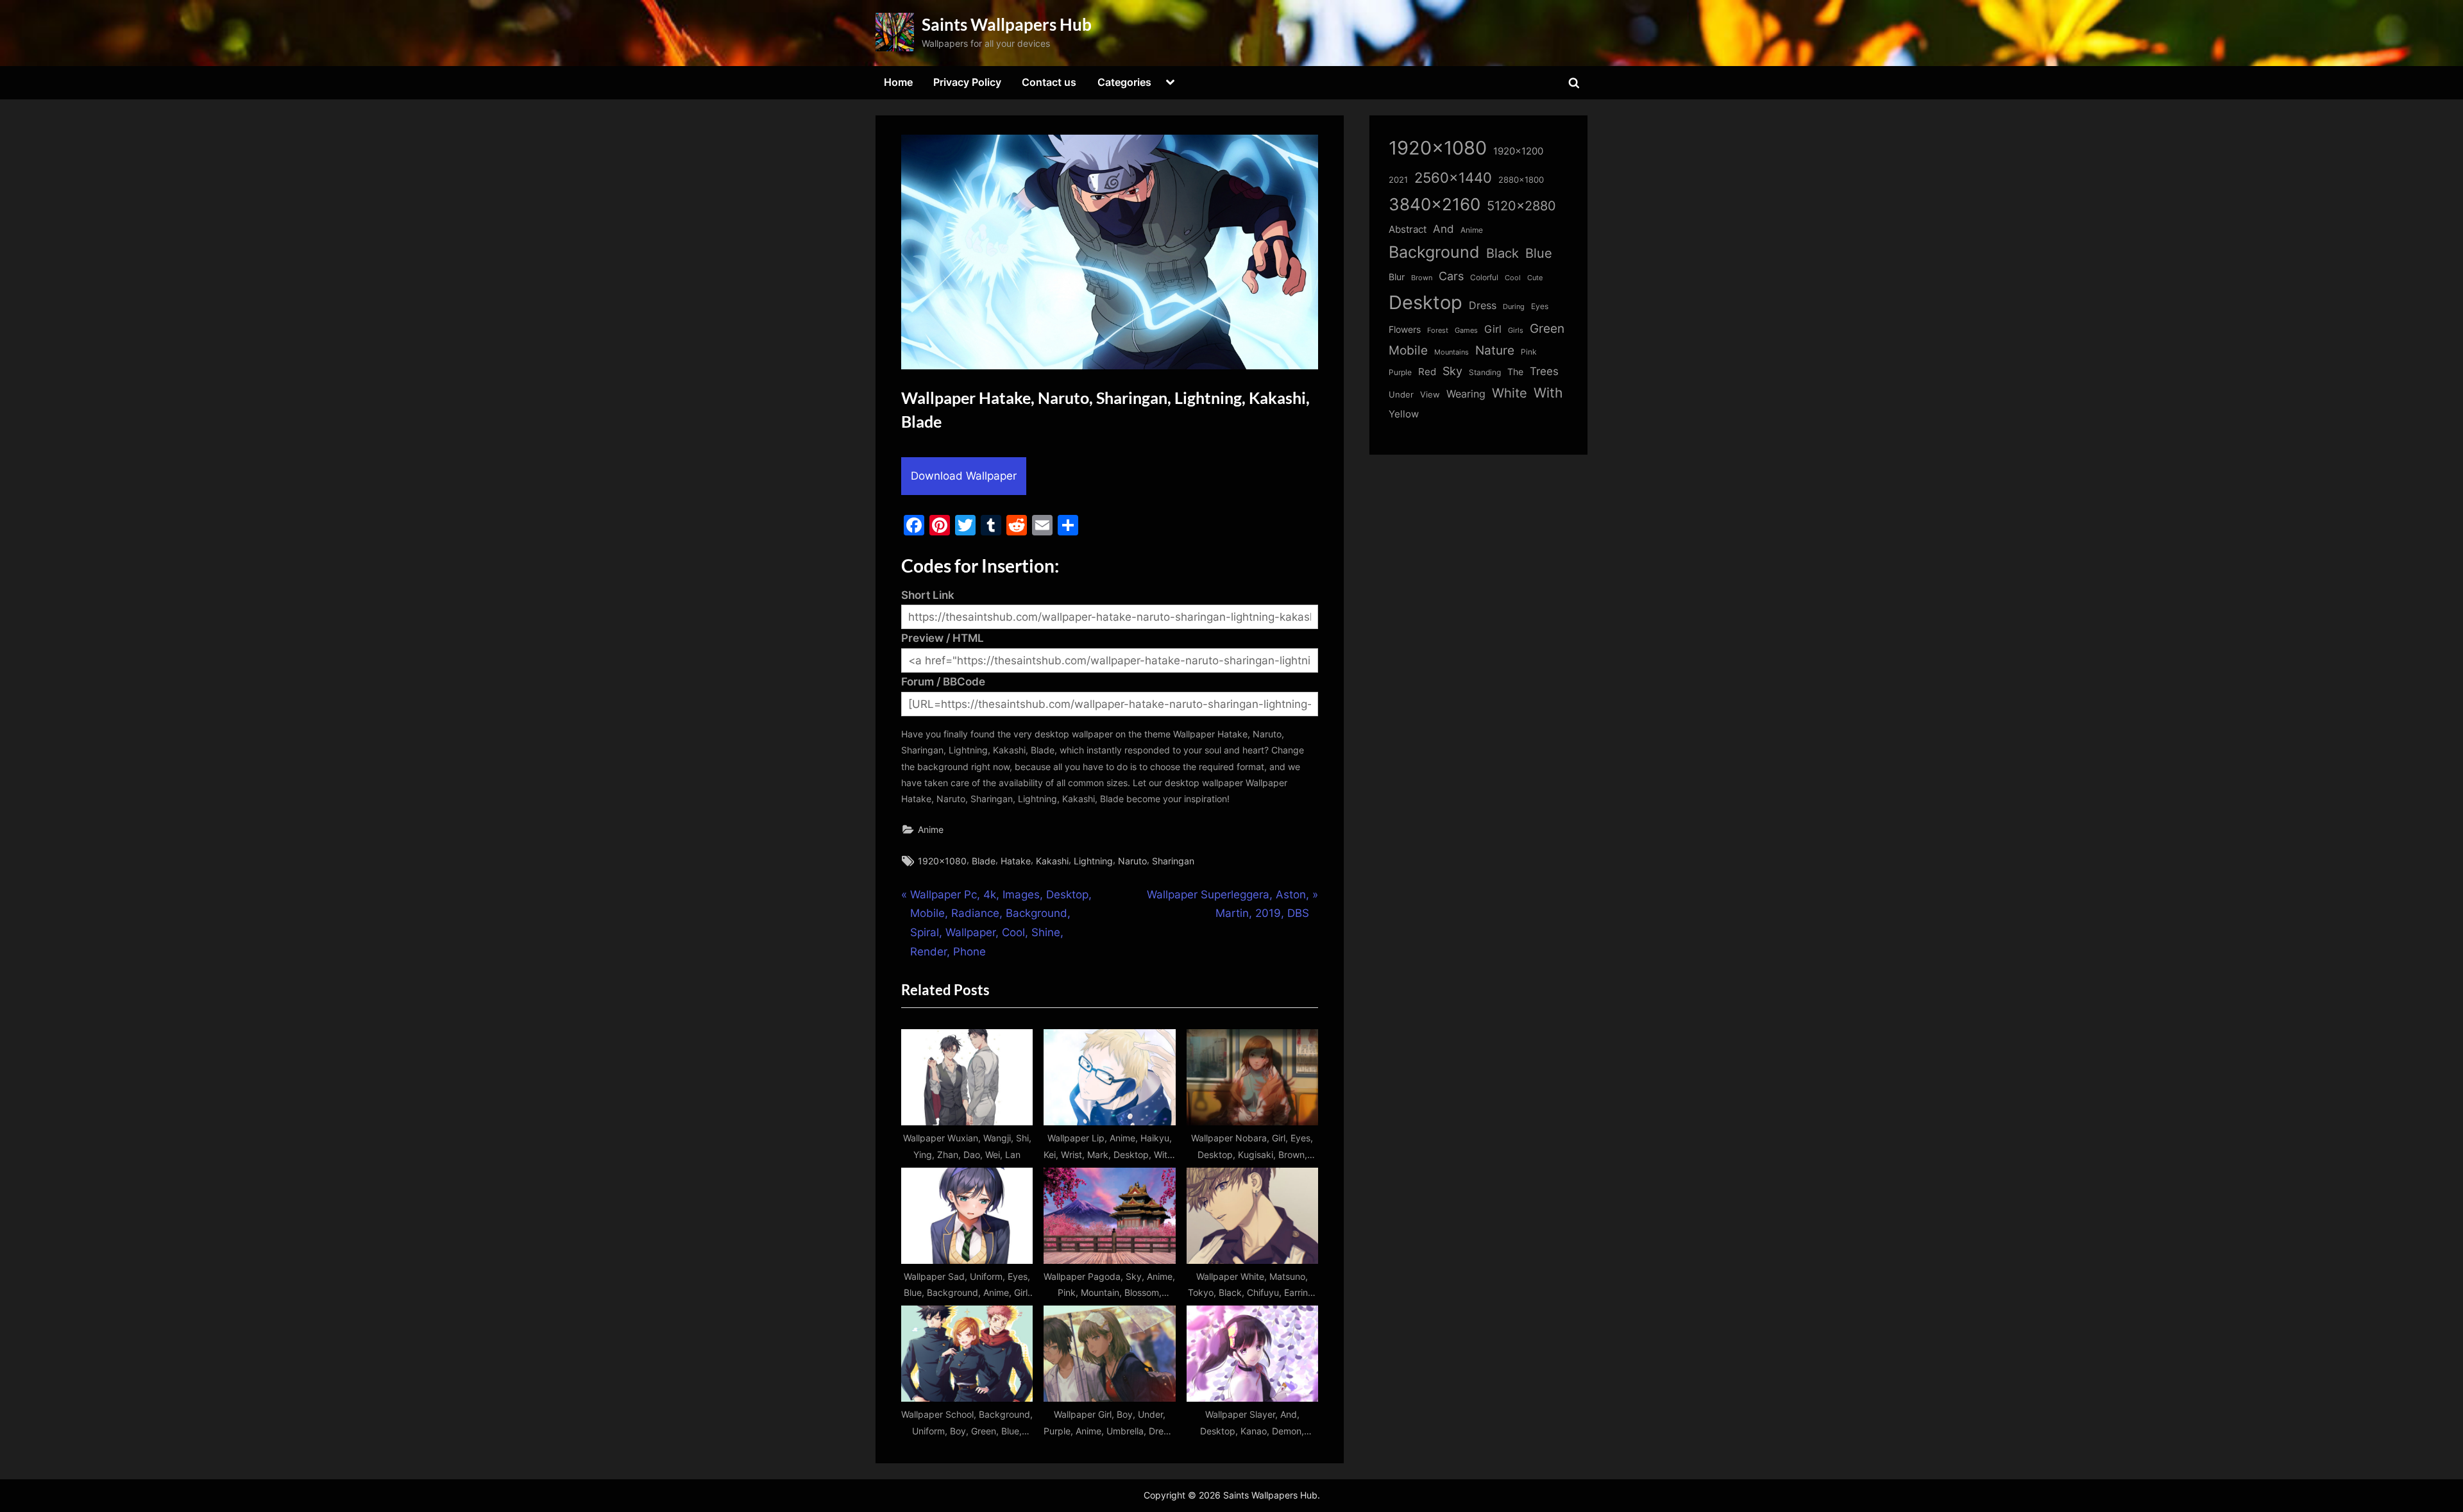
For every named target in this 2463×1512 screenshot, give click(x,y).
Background (1434, 252)
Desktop (1426, 302)
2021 (1398, 180)
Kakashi (1052, 861)
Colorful (1484, 277)
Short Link (928, 595)
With (1548, 393)
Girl (1493, 329)
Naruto (1132, 861)
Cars (1451, 276)
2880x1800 (1521, 180)
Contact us (1049, 82)
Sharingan (1173, 861)
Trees (1544, 371)
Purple (1400, 373)
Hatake (1016, 861)
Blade (984, 861)
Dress (1483, 306)
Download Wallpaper (964, 476)
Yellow (1404, 414)
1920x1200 (1518, 151)
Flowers (1405, 330)
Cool (1513, 278)
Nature (1495, 350)
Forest (1438, 330)
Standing (1485, 372)
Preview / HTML (943, 638)
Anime (931, 829)
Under (1401, 394)
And (1443, 229)
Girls (1516, 330)
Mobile (1408, 350)
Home (898, 82)
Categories (1124, 82)
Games (1466, 331)
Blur (1397, 277)
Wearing (1466, 394)
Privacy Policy (967, 82)
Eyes (1540, 306)
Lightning (1093, 861)
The (1515, 372)
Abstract (1408, 229)
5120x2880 (1521, 206)
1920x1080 (942, 861)
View (1430, 395)
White (1510, 393)
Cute (1535, 278)
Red (1427, 372)
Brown (1422, 278)
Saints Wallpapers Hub (1007, 24)
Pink (1529, 352)
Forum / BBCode (943, 682)
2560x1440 (1453, 177)
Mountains (1452, 352)
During (1514, 307)
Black (1502, 253)
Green (1547, 329)
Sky (1452, 371)
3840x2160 (1435, 204)
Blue (1539, 253)
